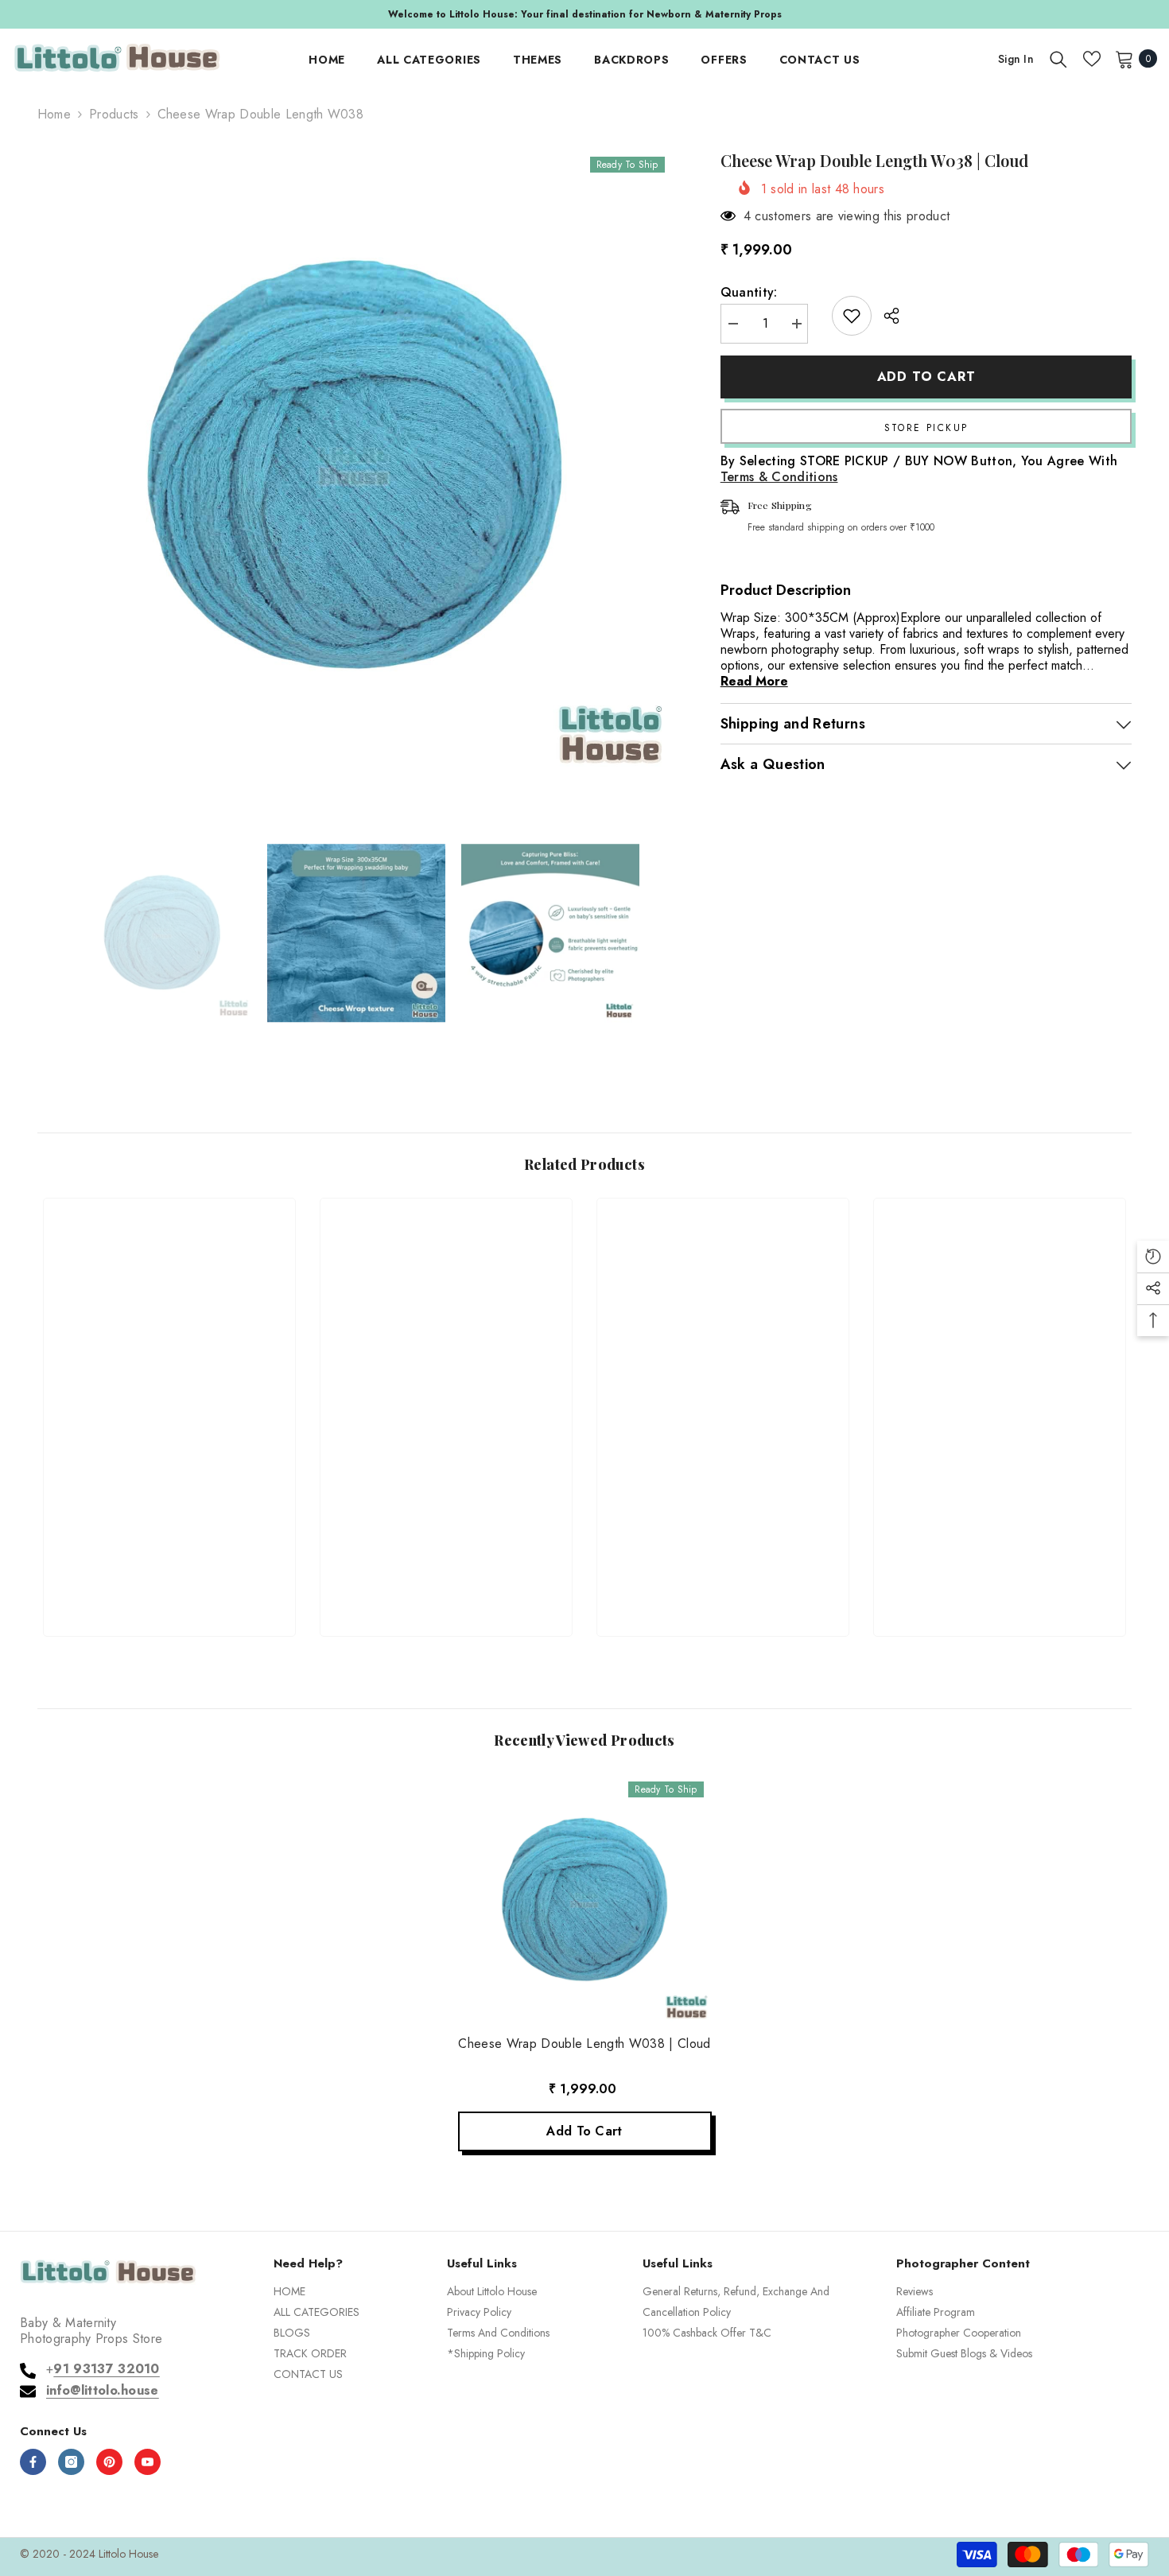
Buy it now (926, 426)
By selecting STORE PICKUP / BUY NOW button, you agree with (919, 469)
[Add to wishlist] (852, 316)
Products (114, 115)
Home (54, 115)
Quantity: (749, 293)
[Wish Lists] (1092, 59)
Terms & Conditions (779, 477)
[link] (169, 1566)
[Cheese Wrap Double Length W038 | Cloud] (585, 1900)
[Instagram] (71, 2462)
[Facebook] (33, 2462)
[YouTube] (148, 2462)
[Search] (1058, 59)
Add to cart (926, 377)
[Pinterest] (109, 2462)
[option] (584, 14)
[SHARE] (885, 316)
